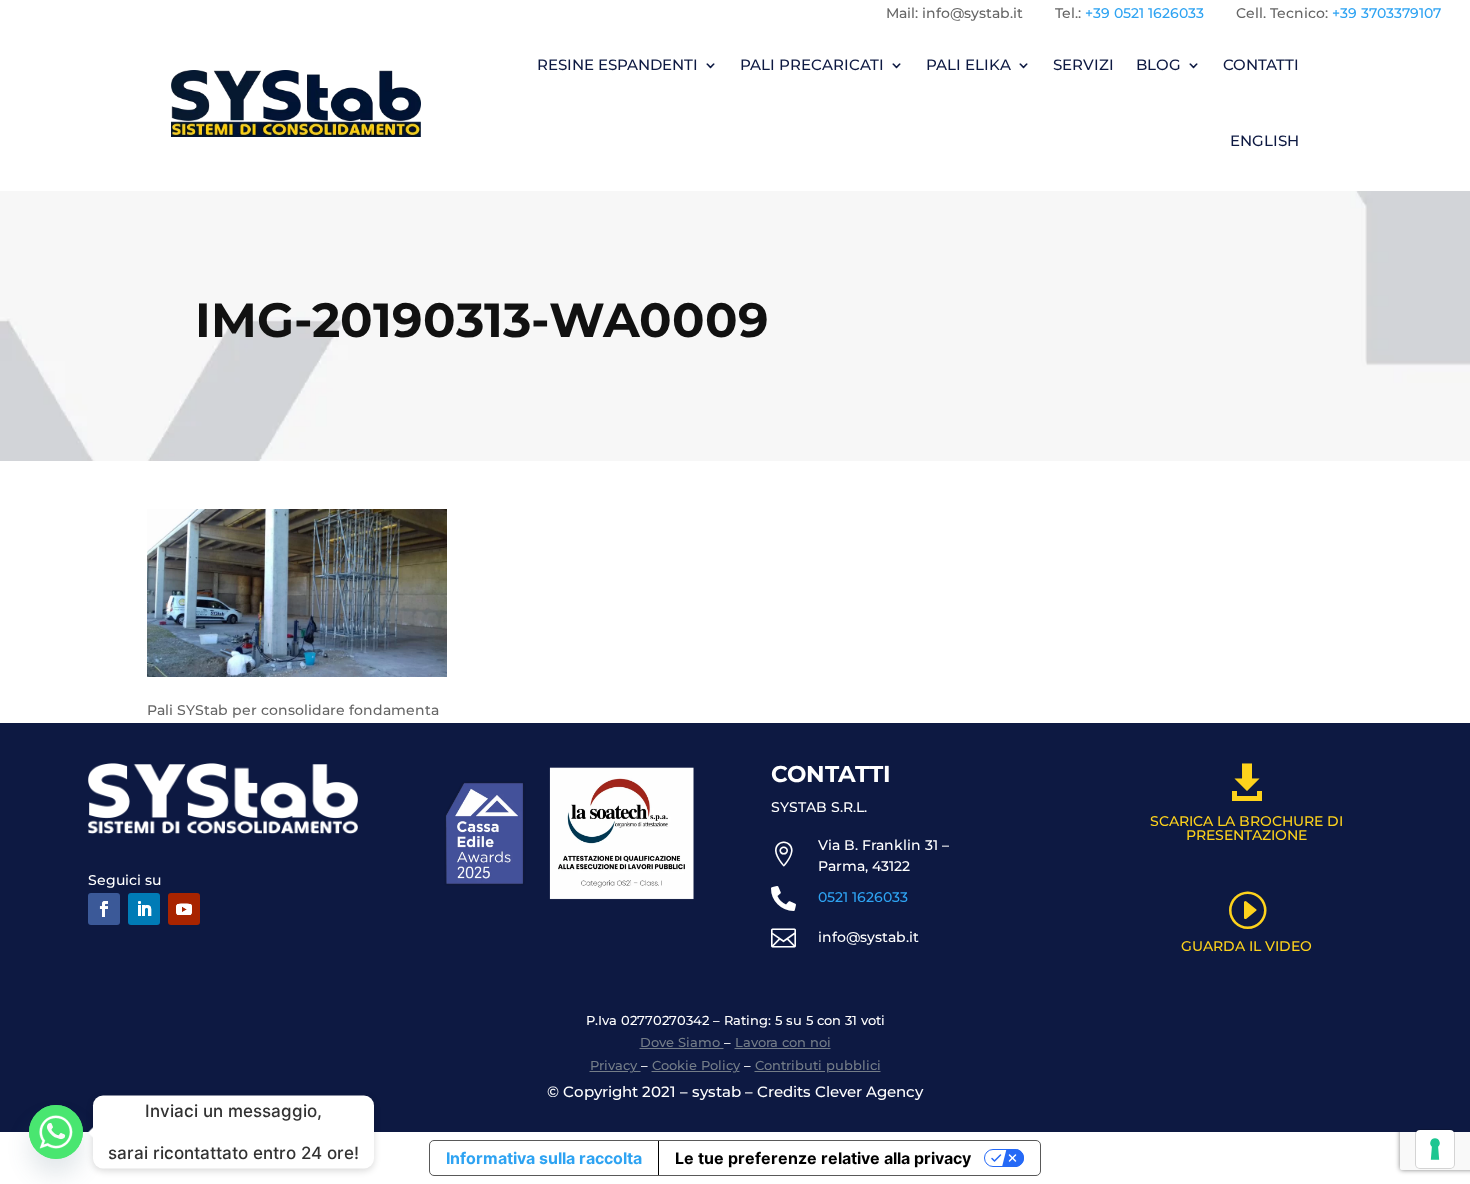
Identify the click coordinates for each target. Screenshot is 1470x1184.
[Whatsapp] (56, 1132)
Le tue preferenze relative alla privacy (823, 1158)
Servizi (1083, 64)
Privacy (615, 1065)
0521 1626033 (863, 897)
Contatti (1261, 64)
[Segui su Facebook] (104, 909)
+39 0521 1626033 (1144, 13)
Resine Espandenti (617, 64)
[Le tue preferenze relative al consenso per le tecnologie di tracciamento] (1435, 1149)
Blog (1158, 64)
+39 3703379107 (1386, 13)
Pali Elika (968, 64)
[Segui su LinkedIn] (144, 909)
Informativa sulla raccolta (544, 1158)
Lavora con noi (783, 1042)
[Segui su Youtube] (184, 909)
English (1264, 140)
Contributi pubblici (818, 1065)
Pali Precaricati (812, 64)
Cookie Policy (696, 1065)
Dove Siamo (682, 1042)
